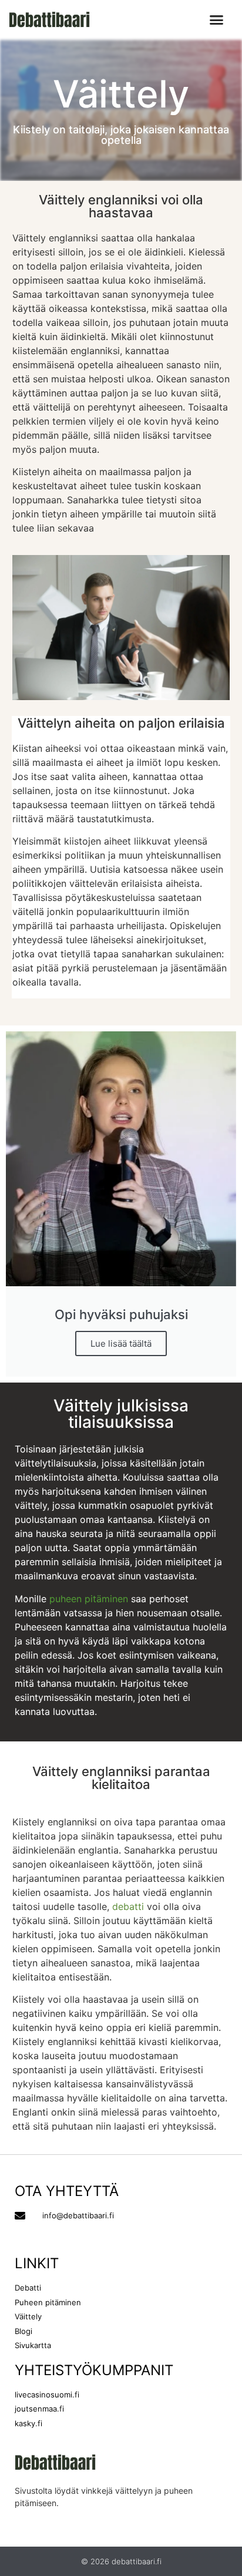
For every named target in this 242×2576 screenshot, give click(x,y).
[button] (217, 20)
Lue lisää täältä (121, 1344)
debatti (128, 1906)
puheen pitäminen (89, 1599)
